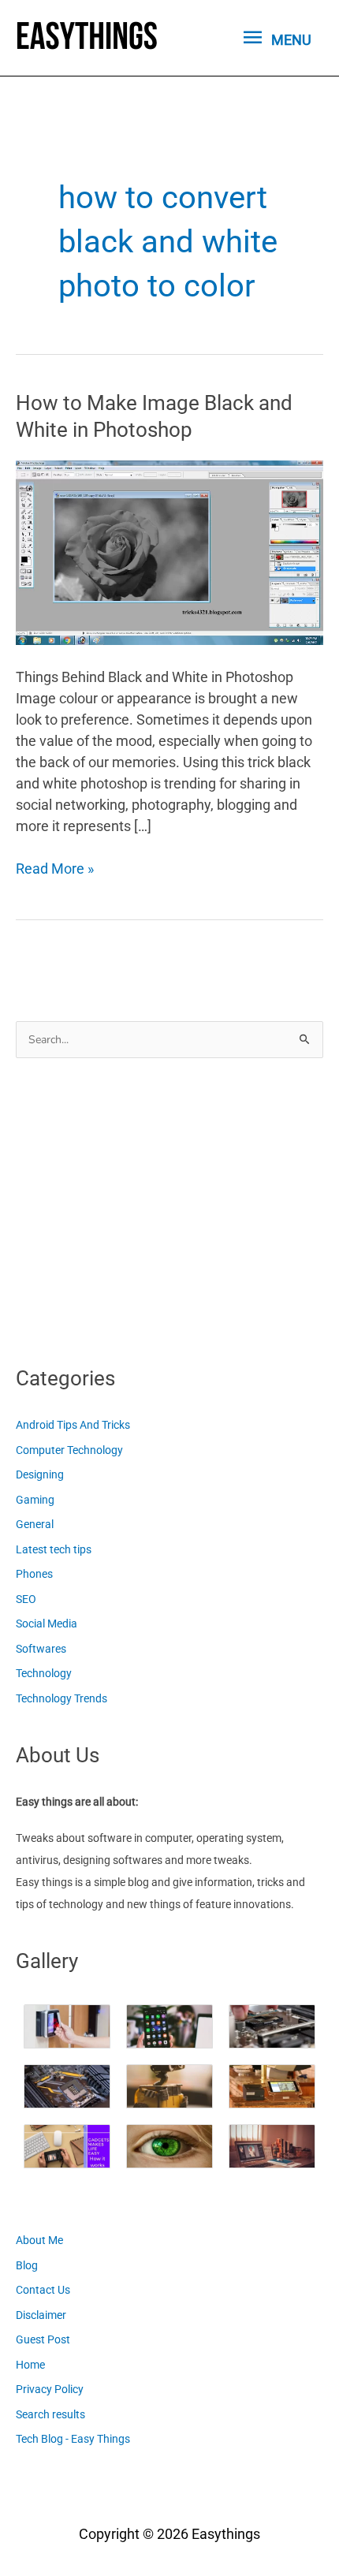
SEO (26, 1599)
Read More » (55, 869)
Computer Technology (69, 1450)
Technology (44, 1673)
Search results (50, 2414)
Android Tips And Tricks (73, 1425)
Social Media (47, 1624)
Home (30, 2365)
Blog (27, 2265)
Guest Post (43, 2339)
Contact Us (43, 2290)
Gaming (35, 1500)
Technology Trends (61, 1698)
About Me (39, 2240)
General (35, 1524)
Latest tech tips (54, 1549)
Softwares (41, 1649)
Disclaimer (41, 2315)
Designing (40, 1474)
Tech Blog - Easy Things (73, 2439)
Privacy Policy (50, 2389)
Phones (34, 1574)
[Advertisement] (134, 1207)
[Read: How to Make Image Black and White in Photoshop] (169, 552)
